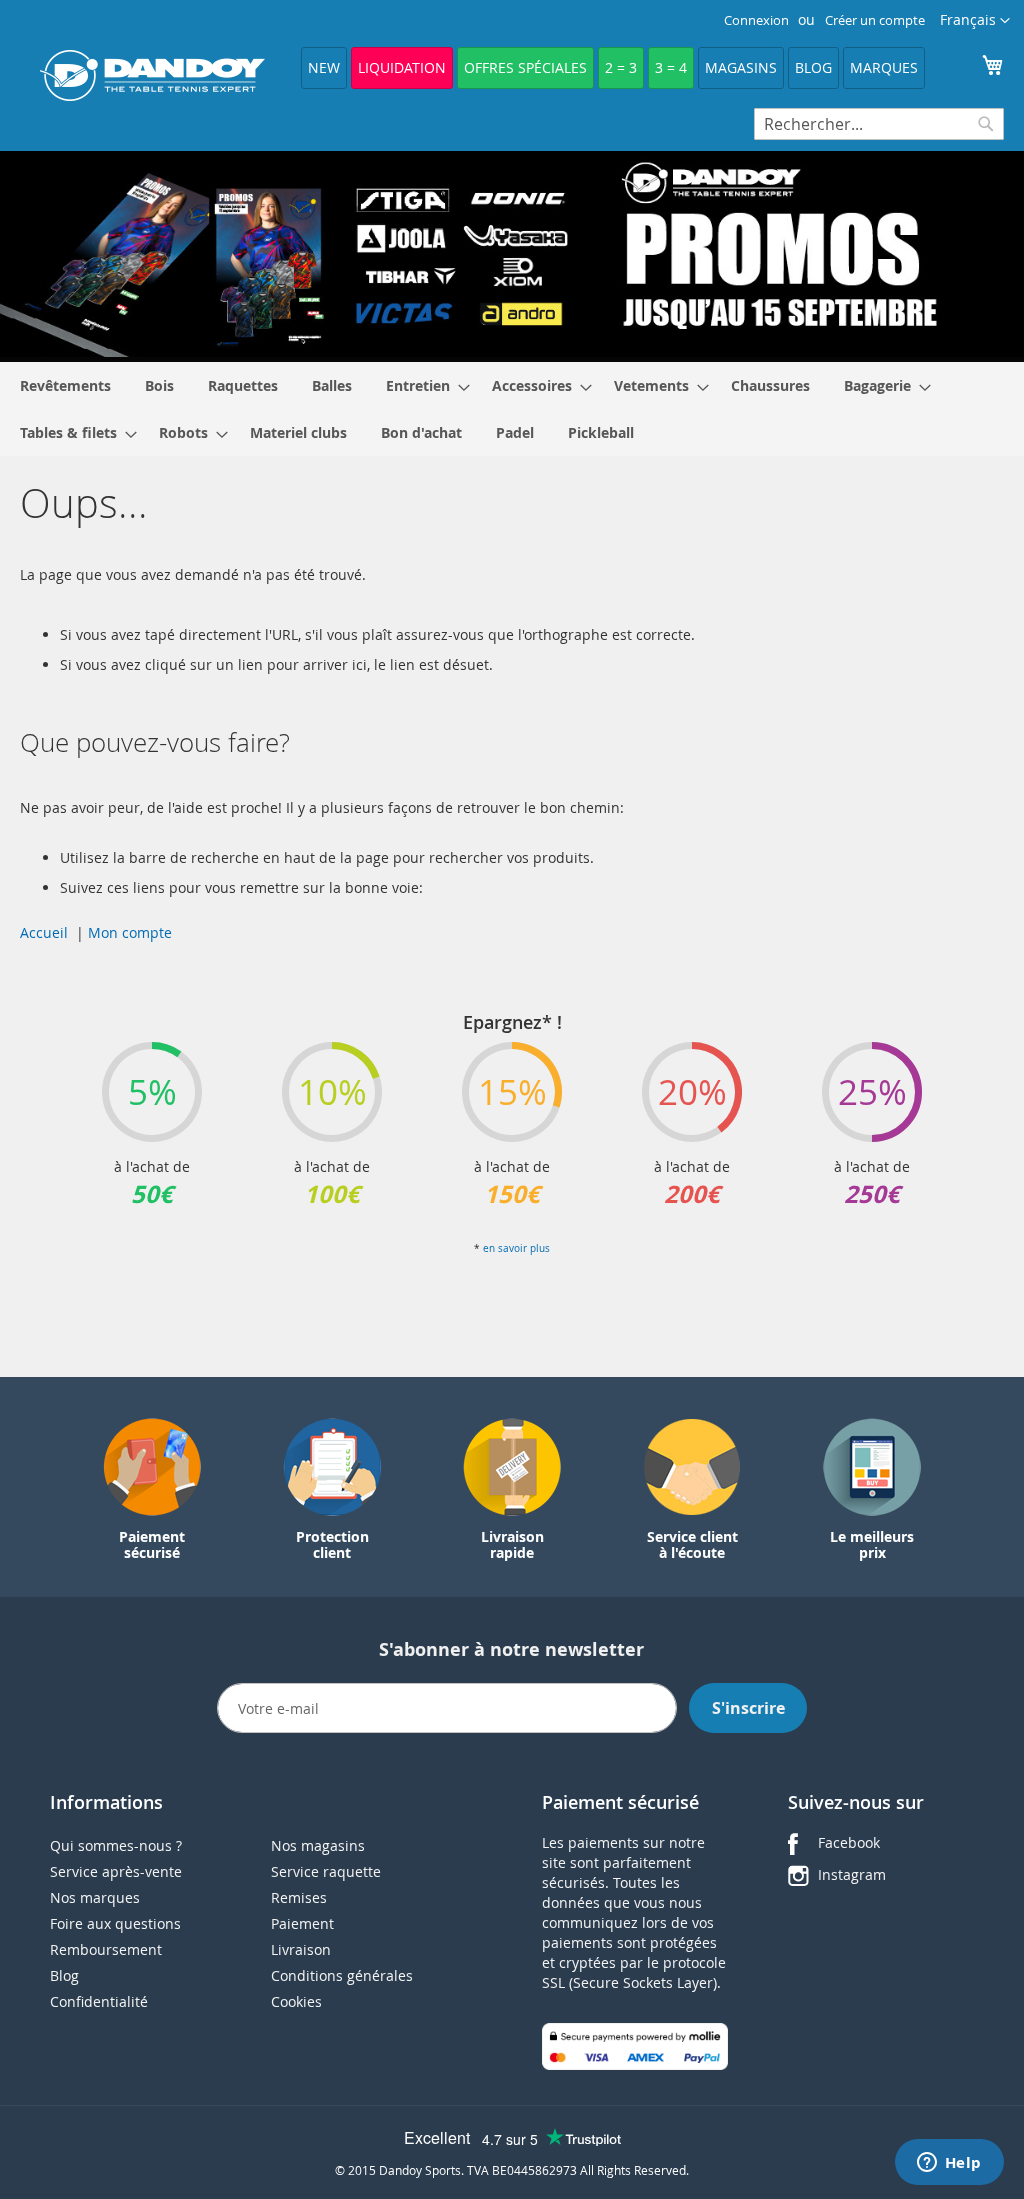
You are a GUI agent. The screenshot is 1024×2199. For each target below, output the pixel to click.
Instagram (852, 1874)
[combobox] (879, 124)
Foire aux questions (115, 1923)
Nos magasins (318, 1845)
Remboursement (106, 1949)
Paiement (302, 1923)
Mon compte (130, 932)
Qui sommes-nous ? (116, 1845)
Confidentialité (99, 2001)
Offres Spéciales (525, 67)
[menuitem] (65, 385)
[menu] (512, 409)
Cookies (296, 2001)
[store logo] (152, 75)
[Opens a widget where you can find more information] (949, 2164)
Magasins (741, 67)
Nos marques (95, 1897)
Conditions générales (342, 1975)
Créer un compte (875, 20)
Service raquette (326, 1871)
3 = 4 (671, 67)
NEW (324, 67)
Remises (299, 1897)
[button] (975, 21)
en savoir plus (516, 1248)
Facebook (849, 1842)
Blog (813, 67)
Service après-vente (116, 1871)
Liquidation (402, 67)
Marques (884, 67)
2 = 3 (621, 67)
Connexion (756, 20)
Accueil (44, 932)
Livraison (301, 1949)
